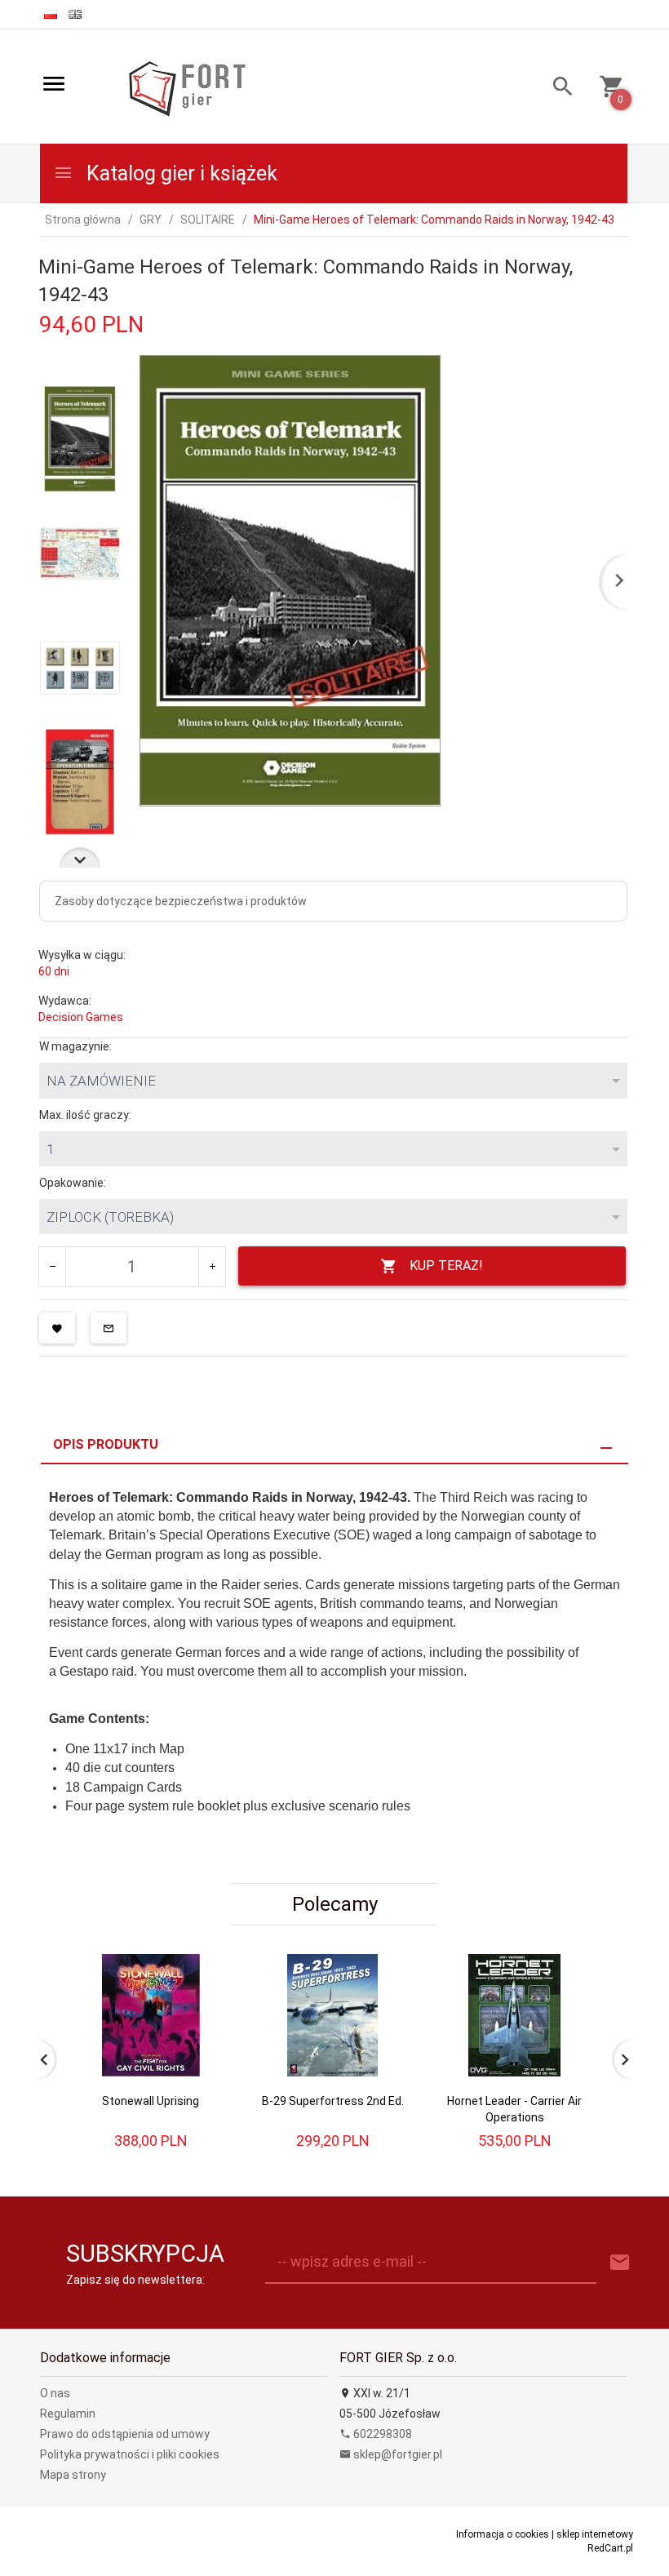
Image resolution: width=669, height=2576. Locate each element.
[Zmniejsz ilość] (53, 1267)
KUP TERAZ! (446, 1266)
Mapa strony (73, 2475)
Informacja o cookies (503, 2534)
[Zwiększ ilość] (212, 1267)
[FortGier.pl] (187, 87)
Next (80, 857)
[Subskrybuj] (620, 2263)
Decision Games (81, 1017)
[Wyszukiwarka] (557, 89)
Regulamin (68, 2414)
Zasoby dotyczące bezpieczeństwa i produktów (181, 901)
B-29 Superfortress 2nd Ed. (333, 2101)
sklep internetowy (595, 2534)
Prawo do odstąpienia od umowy (125, 2434)
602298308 (381, 2434)
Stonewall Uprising (151, 2101)
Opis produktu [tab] (106, 1444)
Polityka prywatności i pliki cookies (130, 2454)
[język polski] (51, 14)
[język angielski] (75, 14)
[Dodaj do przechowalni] (57, 1328)
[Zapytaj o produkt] (109, 1328)
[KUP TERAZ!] (203, 2008)
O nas (55, 2393)
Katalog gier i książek (179, 173)
